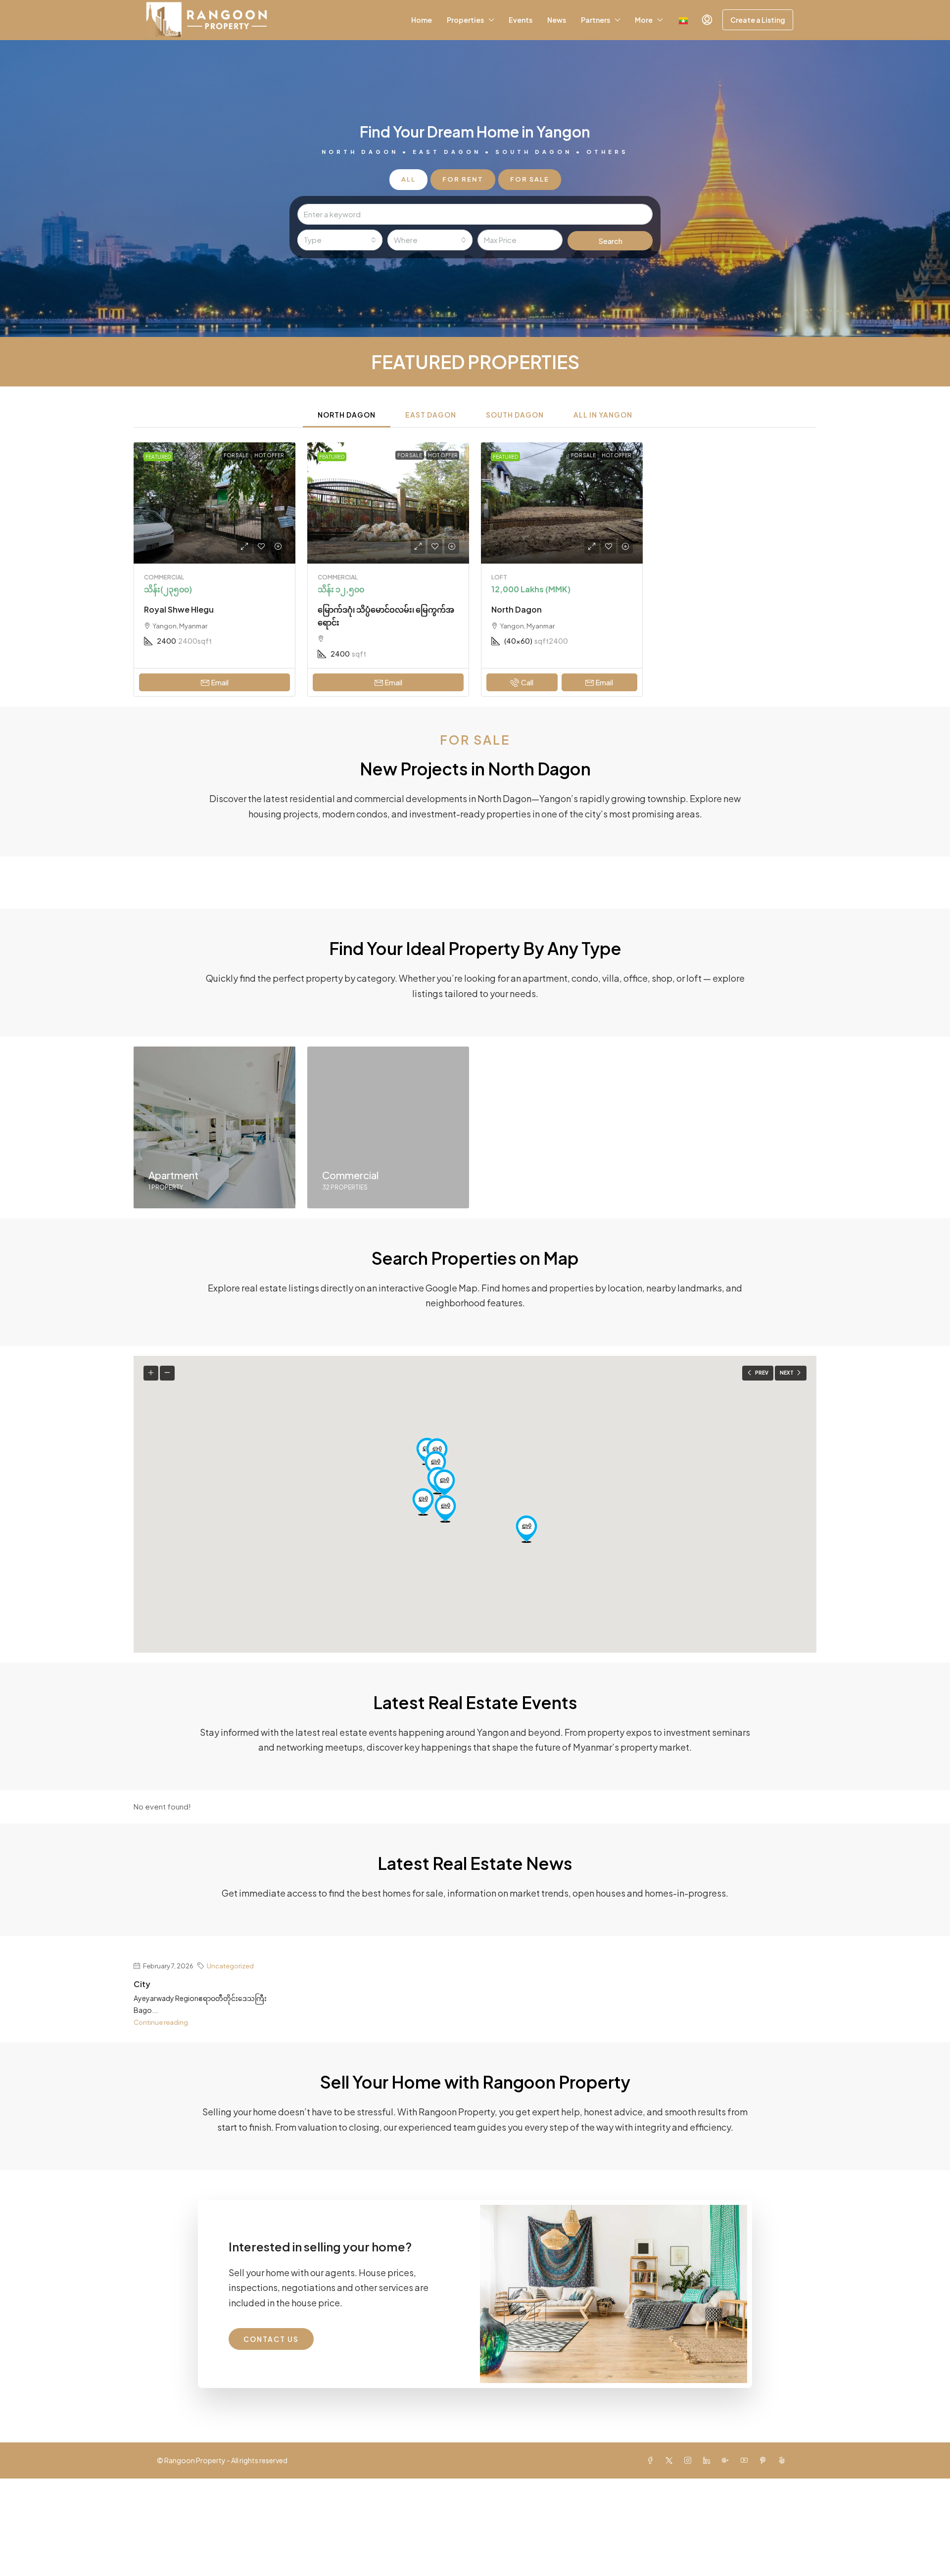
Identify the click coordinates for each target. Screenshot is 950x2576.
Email (220, 682)
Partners (595, 20)
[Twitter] (671, 2460)
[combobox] (340, 240)
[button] (526, 1529)
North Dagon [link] (517, 609)
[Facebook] (652, 2460)
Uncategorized (230, 1966)
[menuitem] (707, 20)
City (142, 1984)
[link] (214, 503)
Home (422, 20)
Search (610, 241)
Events (521, 20)
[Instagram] (690, 2460)
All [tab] (408, 179)
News (557, 20)
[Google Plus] (727, 2460)
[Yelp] (784, 2460)
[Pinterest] (765, 2460)
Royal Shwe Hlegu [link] (179, 609)
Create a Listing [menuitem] (758, 20)
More (644, 20)
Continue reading (161, 2022)
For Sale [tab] (530, 179)
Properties (465, 20)
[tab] (347, 414)
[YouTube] (746, 2460)
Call (527, 682)
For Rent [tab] (463, 179)
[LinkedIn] (709, 2460)
